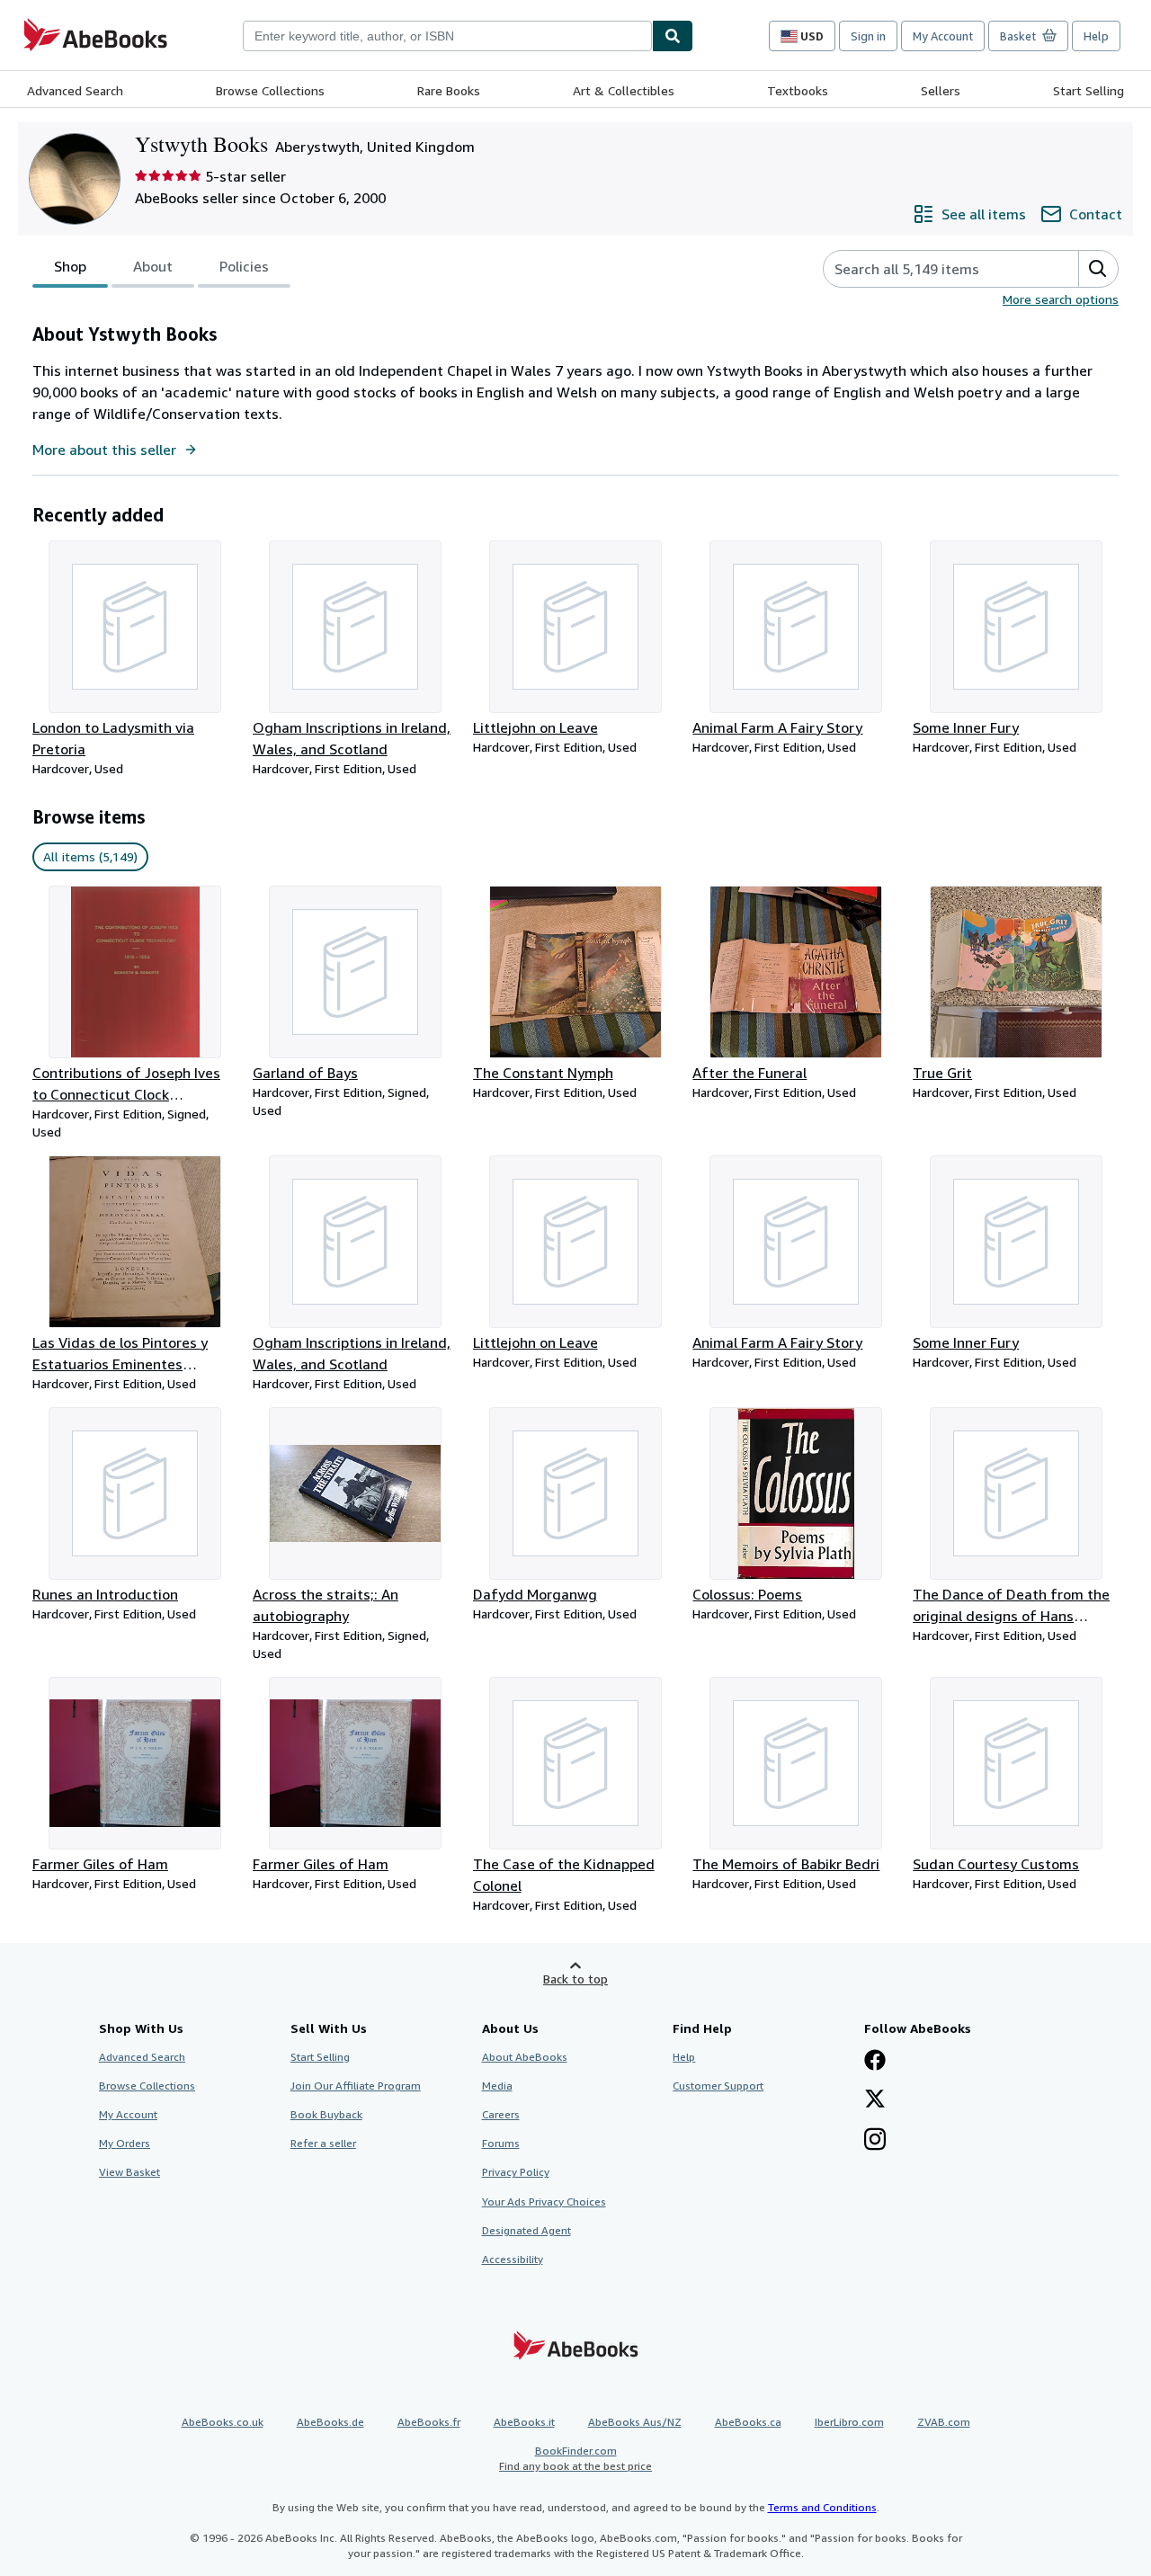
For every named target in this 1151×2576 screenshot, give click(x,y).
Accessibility (513, 2259)
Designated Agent (526, 2230)
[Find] (673, 36)
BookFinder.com (575, 2458)
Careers (501, 2114)
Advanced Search (75, 90)
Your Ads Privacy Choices (544, 2202)
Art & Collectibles (624, 90)
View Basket (129, 2172)
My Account (943, 36)
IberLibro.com (849, 2422)
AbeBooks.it (524, 2422)
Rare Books (449, 90)
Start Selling (1089, 90)
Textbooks (798, 90)
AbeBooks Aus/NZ (635, 2422)
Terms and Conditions (822, 2507)
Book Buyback (326, 2114)
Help (1096, 36)
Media (497, 2086)
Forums (501, 2143)
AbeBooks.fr (429, 2422)
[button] (1098, 269)
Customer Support (718, 2086)
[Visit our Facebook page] (875, 2062)
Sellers (941, 90)
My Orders (125, 2143)
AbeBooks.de (330, 2422)
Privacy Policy (516, 2172)
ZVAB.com (944, 2422)
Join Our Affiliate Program (356, 2086)
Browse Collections (270, 90)
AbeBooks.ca (748, 2422)
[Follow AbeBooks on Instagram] (875, 2141)
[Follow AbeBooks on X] (875, 2100)
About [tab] (153, 266)
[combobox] (447, 36)
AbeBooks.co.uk (223, 2422)
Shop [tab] (70, 266)
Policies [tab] (244, 266)
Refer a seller (323, 2143)
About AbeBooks (525, 2057)
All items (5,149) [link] (90, 856)
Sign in (868, 36)
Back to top (575, 1979)
